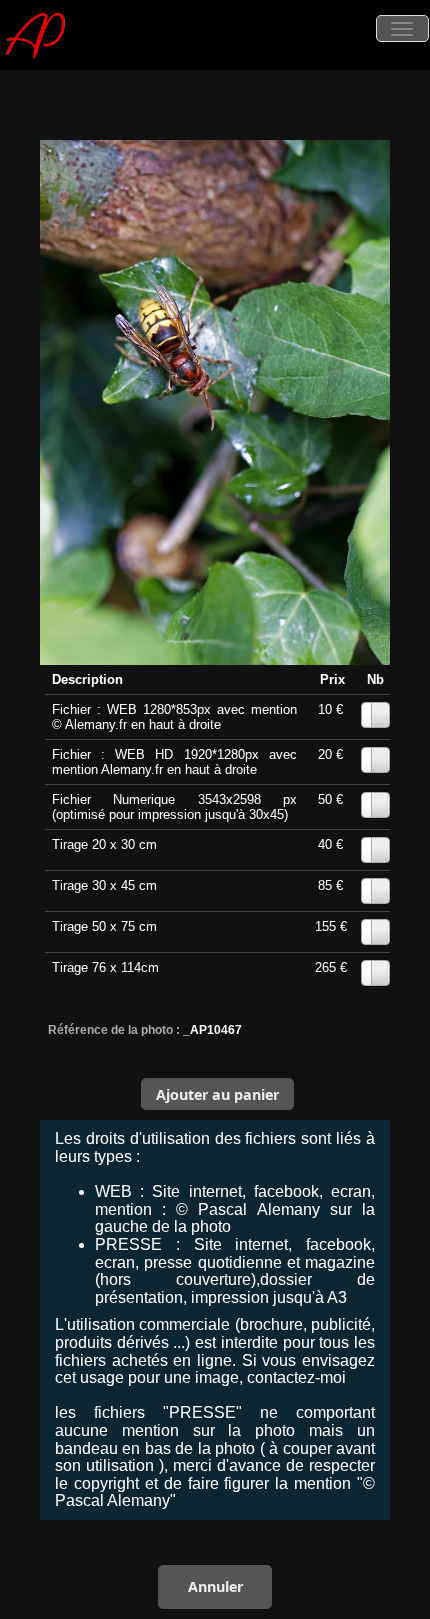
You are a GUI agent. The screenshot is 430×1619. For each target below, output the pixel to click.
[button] (218, 1094)
